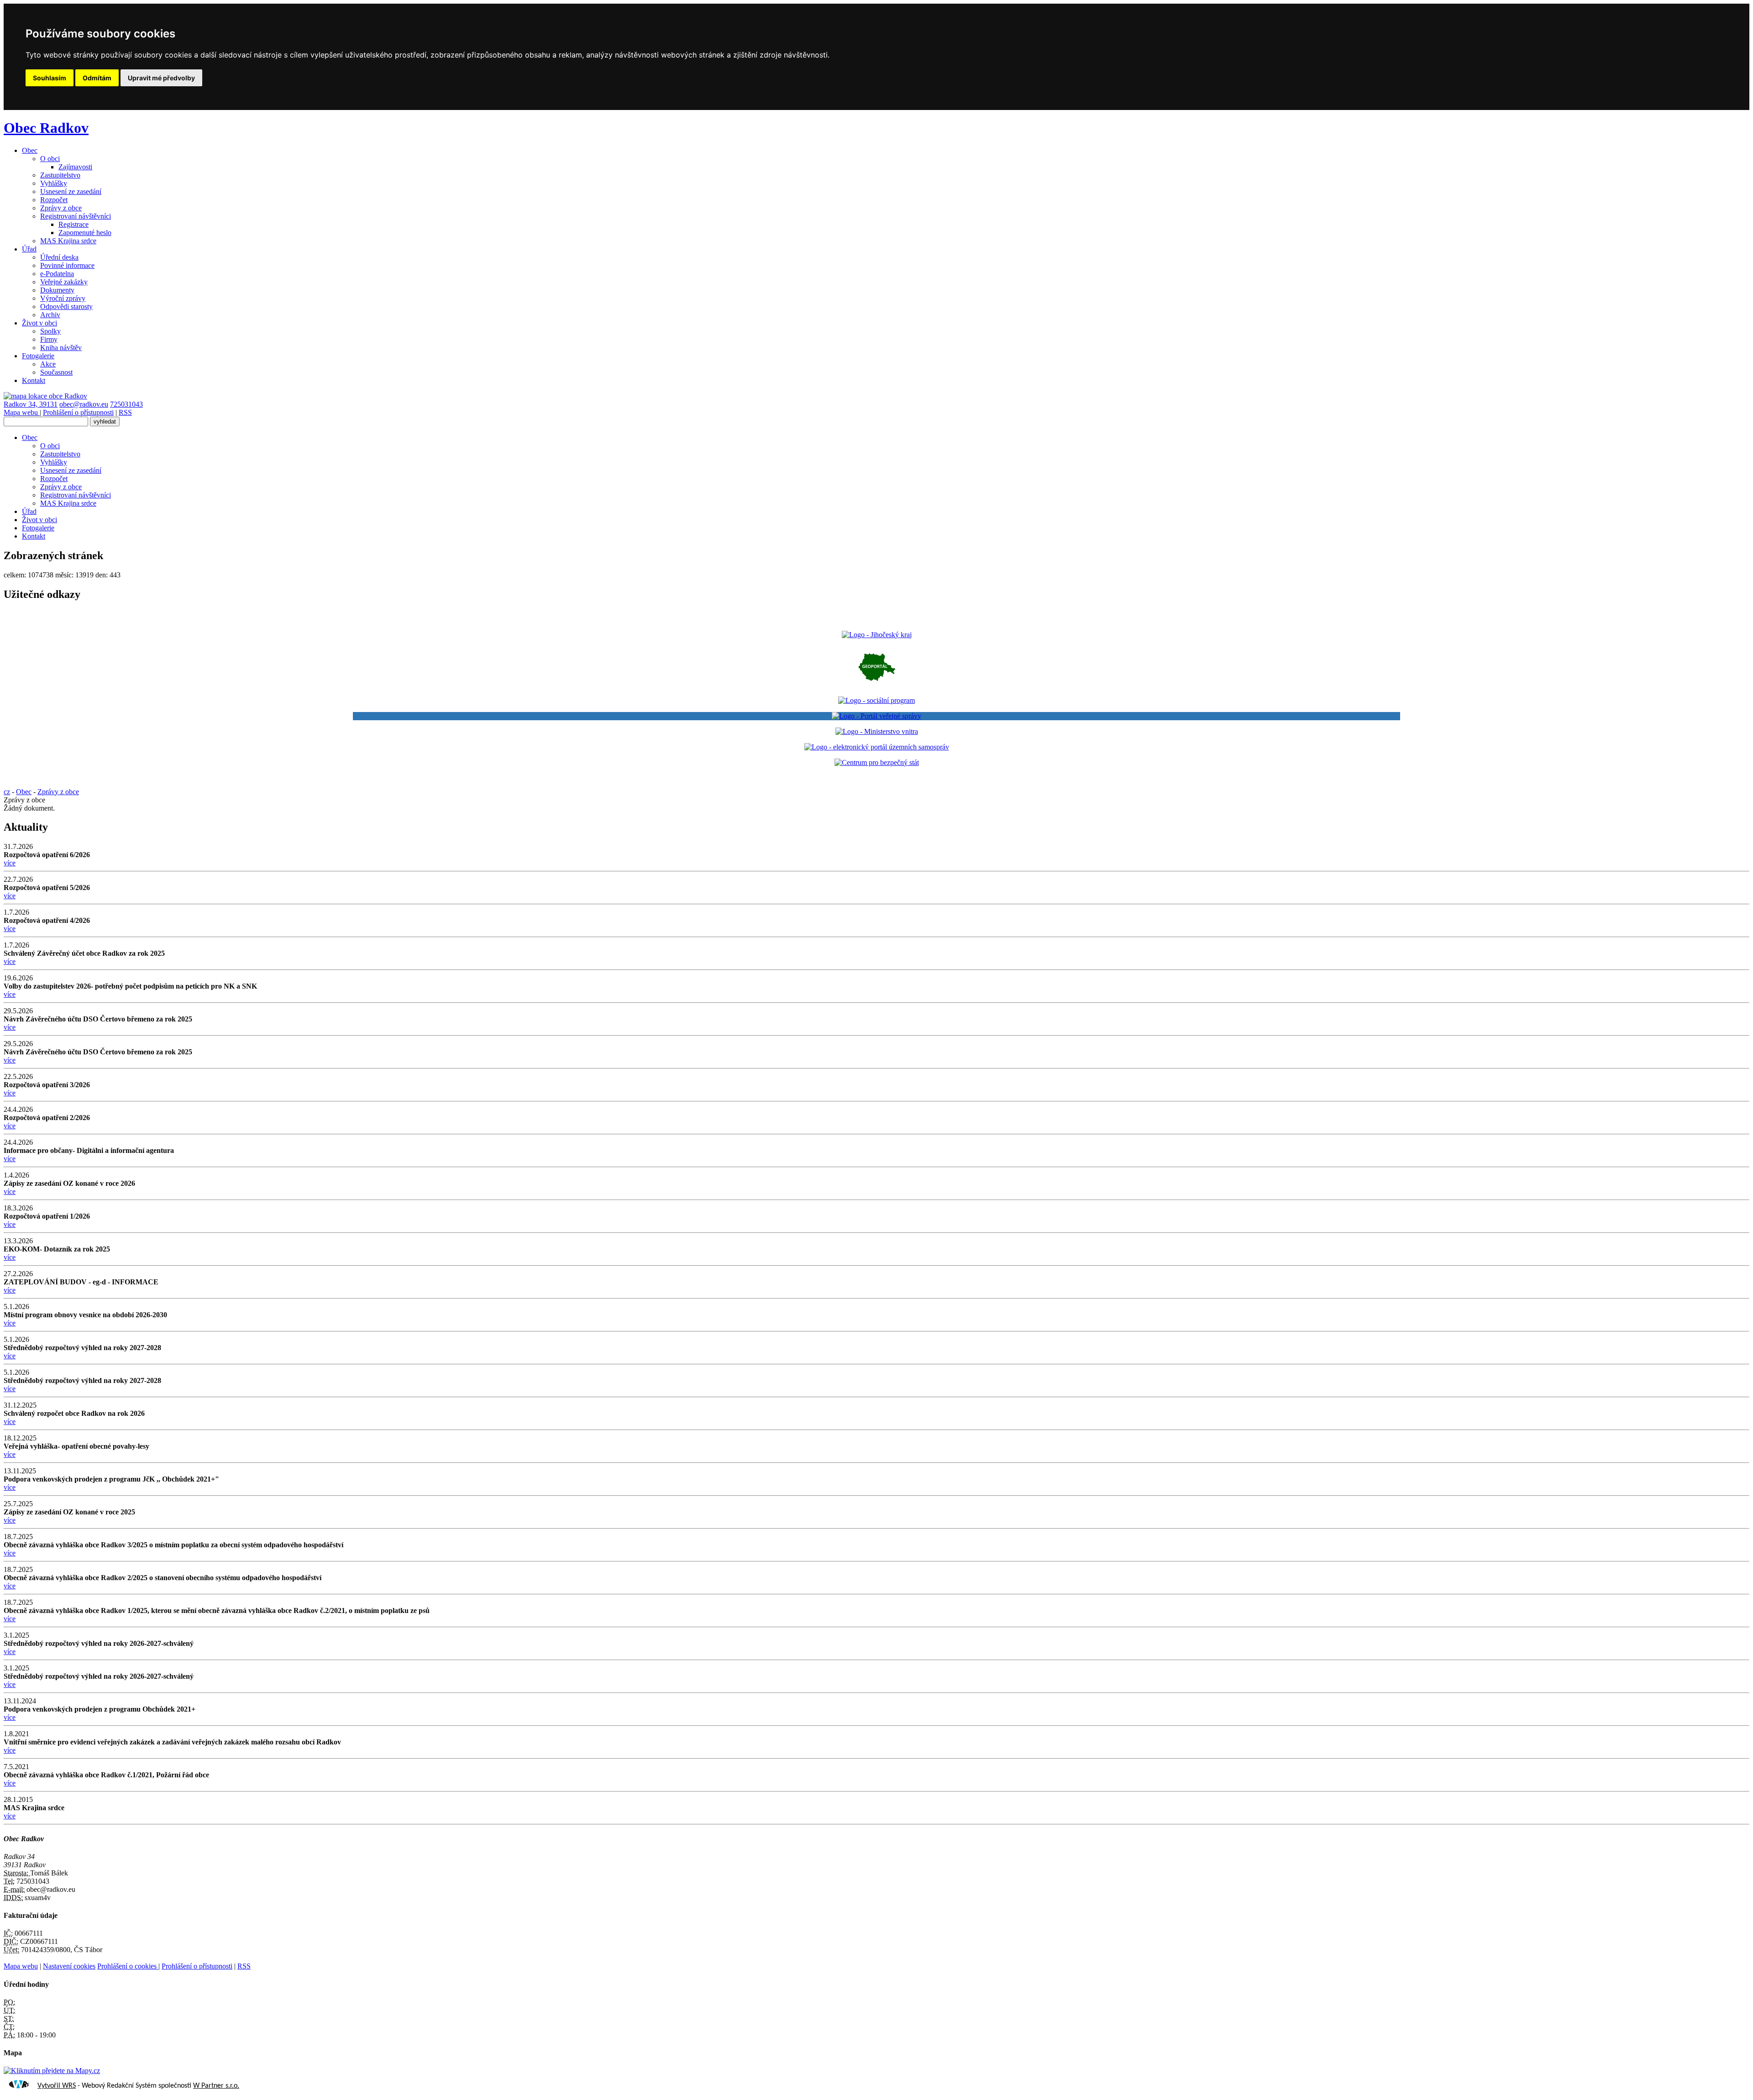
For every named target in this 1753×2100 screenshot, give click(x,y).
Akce (48, 364)
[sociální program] (876, 700)
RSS (125, 412)
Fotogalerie (38, 356)
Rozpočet (54, 200)
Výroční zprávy (63, 298)
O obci (50, 159)
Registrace (73, 224)
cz (7, 792)
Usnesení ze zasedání (71, 191)
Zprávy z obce (61, 208)
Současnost (56, 372)
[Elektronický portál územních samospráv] (877, 747)
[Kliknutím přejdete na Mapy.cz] (52, 2071)
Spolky (50, 331)
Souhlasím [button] (50, 78)
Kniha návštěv (61, 348)
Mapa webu (22, 412)
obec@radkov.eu (84, 404)
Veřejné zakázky (64, 282)
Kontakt (34, 380)
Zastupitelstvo (60, 175)
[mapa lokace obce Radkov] (45, 396)
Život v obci (39, 323)
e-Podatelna (57, 274)
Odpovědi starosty (66, 306)
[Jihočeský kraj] (877, 635)
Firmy (49, 339)
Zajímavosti (75, 167)
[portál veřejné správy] (876, 716)
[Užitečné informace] (877, 762)
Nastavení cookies (69, 1966)
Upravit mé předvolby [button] (161, 78)
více (10, 863)
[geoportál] (877, 685)
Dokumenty (57, 290)
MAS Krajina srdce (68, 241)
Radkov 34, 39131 (31, 404)
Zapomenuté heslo (85, 233)
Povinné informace (67, 265)
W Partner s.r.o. (216, 2086)
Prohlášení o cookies (128, 1966)
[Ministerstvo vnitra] (877, 731)
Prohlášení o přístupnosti (78, 412)
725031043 (126, 404)
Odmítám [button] (97, 78)
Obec (30, 150)
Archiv (50, 315)
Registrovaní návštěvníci (76, 216)
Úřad (29, 249)
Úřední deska (59, 257)
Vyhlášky (54, 183)
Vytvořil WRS (57, 2086)
